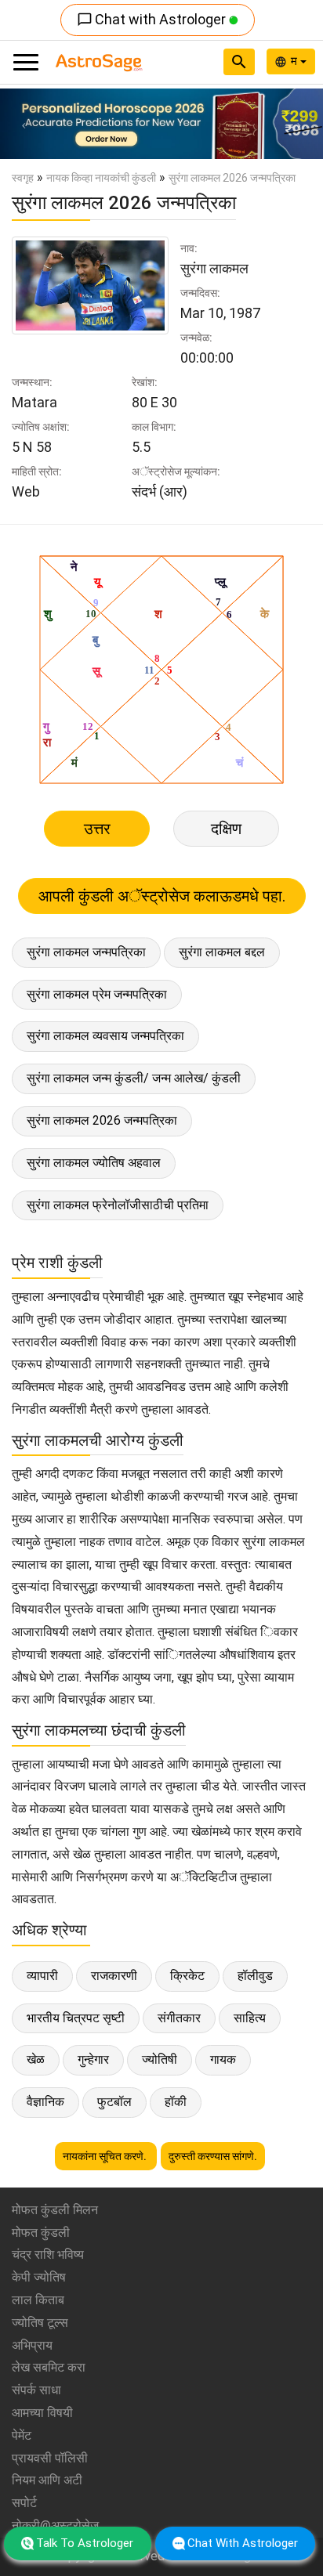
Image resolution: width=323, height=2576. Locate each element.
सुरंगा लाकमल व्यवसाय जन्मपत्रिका (105, 1036)
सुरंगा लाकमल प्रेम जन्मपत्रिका (97, 994)
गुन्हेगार (93, 2059)
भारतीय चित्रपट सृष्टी (76, 2018)
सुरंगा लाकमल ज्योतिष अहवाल (94, 1163)
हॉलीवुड (255, 1976)
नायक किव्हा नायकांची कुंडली (101, 178)
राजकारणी (114, 1976)
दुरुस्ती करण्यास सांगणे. (213, 2156)
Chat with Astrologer (153, 19)
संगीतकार (179, 2018)
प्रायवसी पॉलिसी (50, 2458)
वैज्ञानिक (45, 2102)
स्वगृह (23, 178)
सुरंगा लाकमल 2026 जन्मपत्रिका (102, 1120)
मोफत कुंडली (41, 2233)
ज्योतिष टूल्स (40, 2323)
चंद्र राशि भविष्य (48, 2254)
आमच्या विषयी (42, 2413)
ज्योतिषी (160, 2059)
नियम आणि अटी (47, 2480)
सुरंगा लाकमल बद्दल (222, 952)
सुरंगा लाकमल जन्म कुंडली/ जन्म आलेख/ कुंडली (134, 1078)
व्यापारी (42, 1976)
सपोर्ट (24, 2503)
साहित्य (250, 2018)
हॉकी (176, 2102)
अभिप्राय (32, 2345)
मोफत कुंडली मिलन (55, 2210)
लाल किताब (38, 2300)
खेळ (36, 2059)
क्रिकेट (187, 1976)
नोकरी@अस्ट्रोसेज (55, 2525)
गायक (223, 2059)
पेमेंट (22, 2435)
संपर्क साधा (36, 2390)
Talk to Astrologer (85, 2543)
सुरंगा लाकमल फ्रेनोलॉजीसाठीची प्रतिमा (118, 1205)
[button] (24, 124)
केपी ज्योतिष (39, 2277)
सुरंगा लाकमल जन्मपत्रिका (86, 952)
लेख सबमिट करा (49, 2367)
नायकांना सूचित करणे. (106, 2156)
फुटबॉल (114, 2102)
